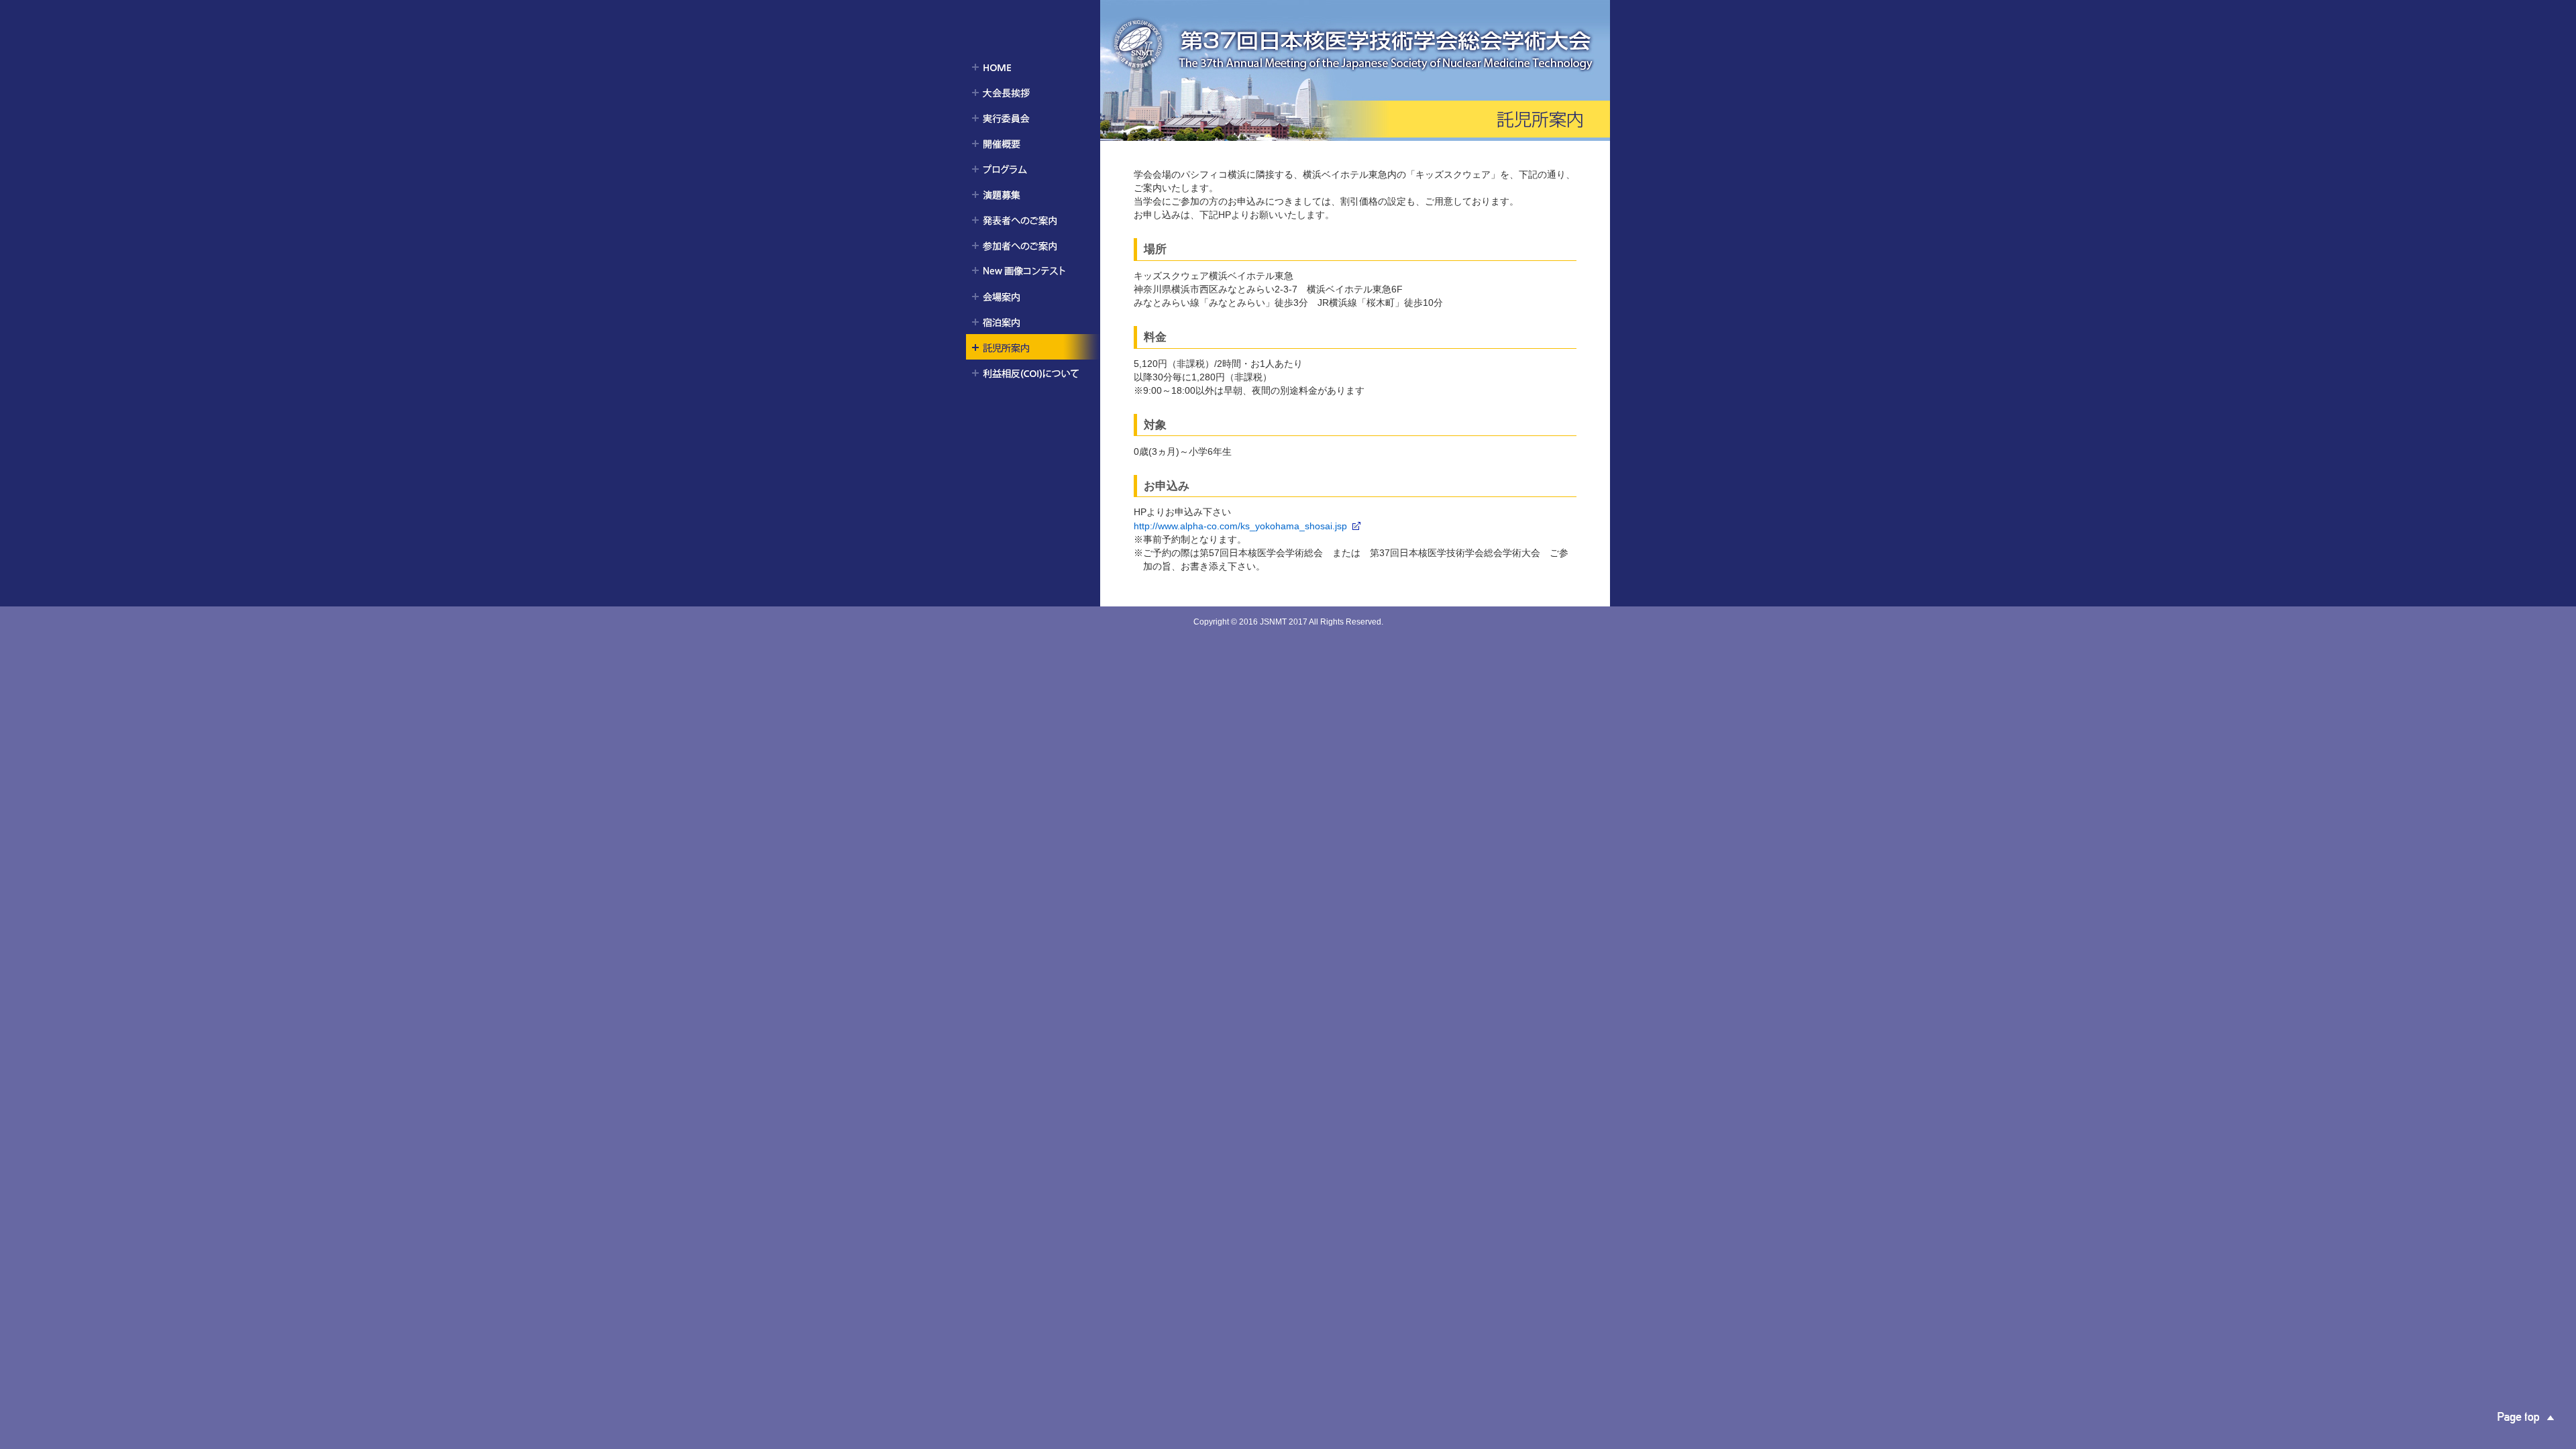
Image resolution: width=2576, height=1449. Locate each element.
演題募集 (1033, 194)
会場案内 (1033, 296)
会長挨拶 (1033, 92)
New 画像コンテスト (1033, 270)
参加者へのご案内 (1033, 245)
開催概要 (1033, 143)
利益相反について (1033, 372)
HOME (1033, 66)
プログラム (1033, 168)
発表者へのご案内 (1033, 219)
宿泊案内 (1033, 321)
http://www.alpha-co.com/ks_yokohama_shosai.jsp (1240, 526)
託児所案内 (1033, 347)
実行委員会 (1033, 117)
